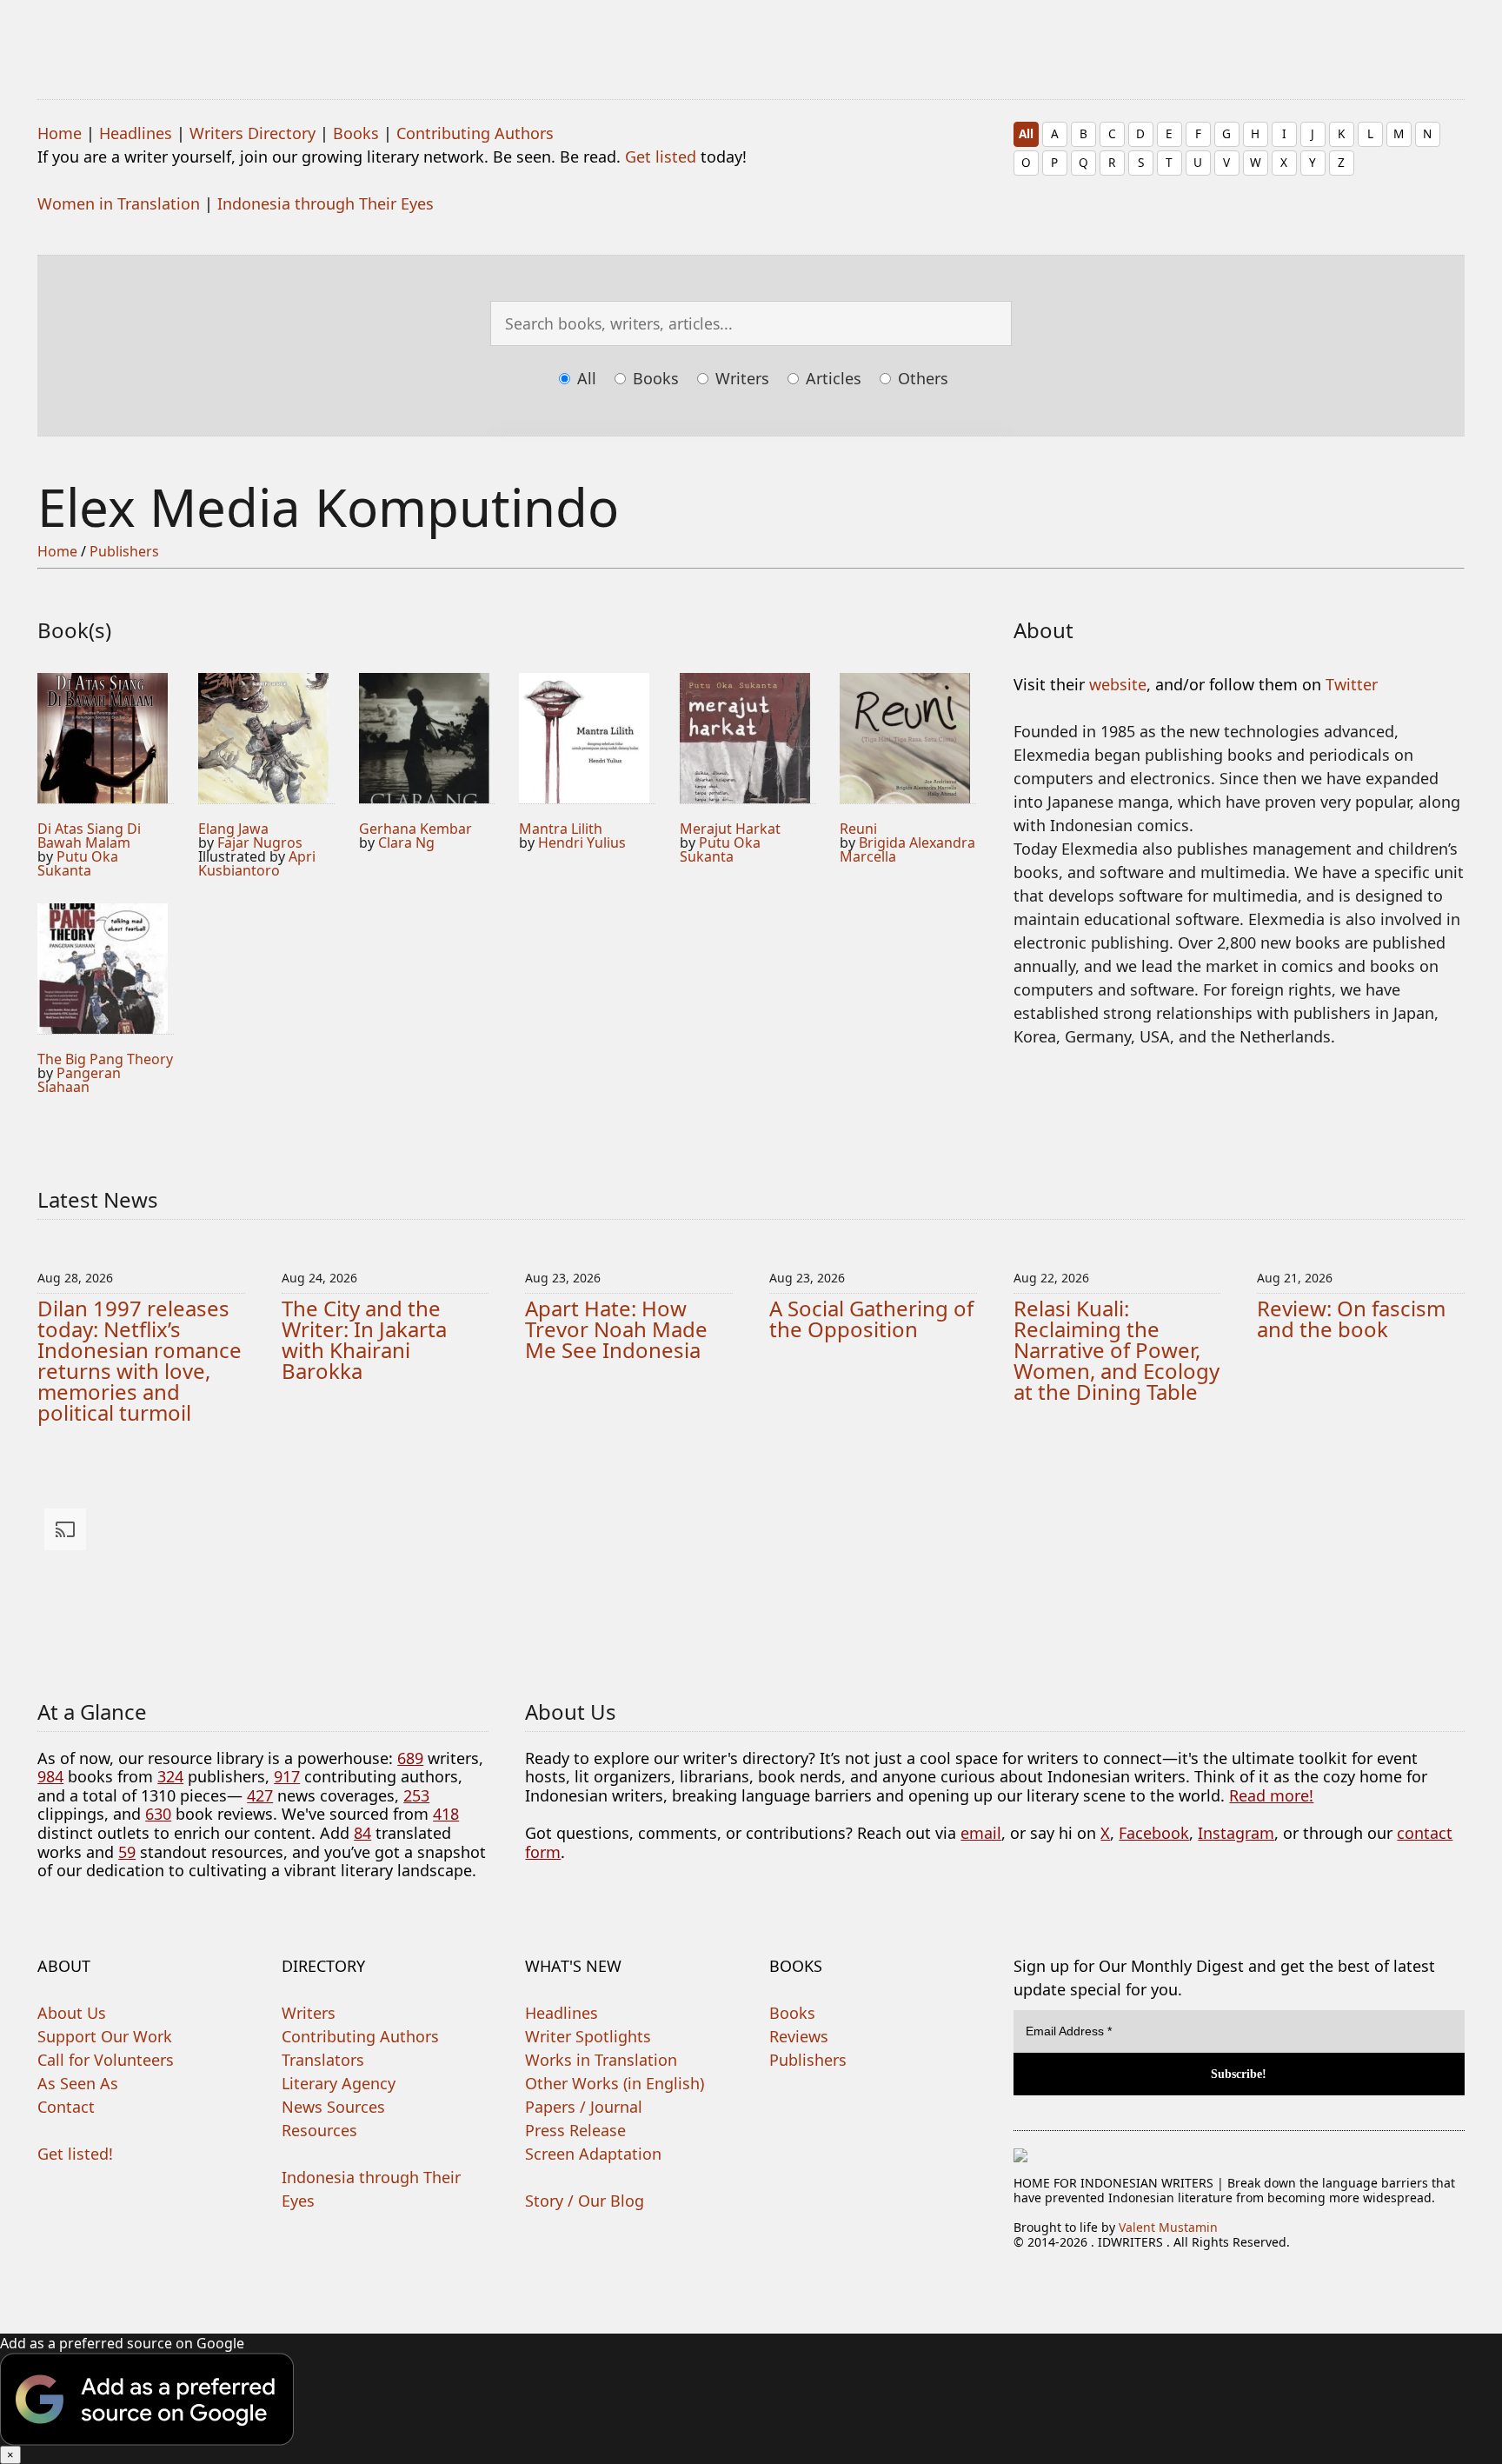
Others (921, 378)
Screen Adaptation (593, 2154)
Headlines (136, 133)
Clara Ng (406, 842)
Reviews (799, 2036)
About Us (72, 2013)
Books (356, 133)
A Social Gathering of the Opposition (871, 1319)
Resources (319, 2130)
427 (260, 1795)
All (1026, 133)
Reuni (858, 829)
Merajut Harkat (730, 829)
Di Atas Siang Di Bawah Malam (89, 836)
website (1118, 684)
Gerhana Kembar (415, 829)
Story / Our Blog (585, 2201)
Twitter (1352, 684)
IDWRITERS (751, 38)
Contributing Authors (475, 133)
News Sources (333, 2107)
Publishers (124, 551)
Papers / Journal (584, 2107)
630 (158, 1814)
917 (287, 1776)
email (981, 1833)
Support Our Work (105, 2036)
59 (127, 1852)
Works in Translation (601, 2060)
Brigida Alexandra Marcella (907, 849)
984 (50, 1776)
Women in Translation (119, 203)
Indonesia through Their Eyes (326, 203)
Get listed (661, 156)
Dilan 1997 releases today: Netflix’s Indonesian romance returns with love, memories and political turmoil (140, 1360)
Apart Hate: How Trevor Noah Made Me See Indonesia (616, 1329)
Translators (323, 2060)
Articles (831, 378)
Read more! (1271, 1795)
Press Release (575, 2130)
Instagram (1236, 1833)
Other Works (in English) (615, 2083)
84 (362, 1833)
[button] (751, 2399)
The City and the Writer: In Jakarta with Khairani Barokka (364, 1339)
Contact (66, 2107)
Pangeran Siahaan (79, 1080)
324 (170, 1776)
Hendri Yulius (582, 842)
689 (410, 1758)
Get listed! (75, 2154)
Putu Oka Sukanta (78, 863)
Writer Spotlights (588, 2036)
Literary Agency (339, 2083)
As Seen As (78, 2083)
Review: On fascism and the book (1351, 1319)
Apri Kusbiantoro (257, 863)
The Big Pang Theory (105, 1059)
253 (416, 1795)
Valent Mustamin (1168, 2227)
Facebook (1154, 1833)
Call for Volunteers (106, 2060)
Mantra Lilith (561, 829)
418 (446, 1814)
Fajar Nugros (260, 842)
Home (60, 133)
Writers (740, 378)
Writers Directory (253, 133)
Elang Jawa (233, 829)
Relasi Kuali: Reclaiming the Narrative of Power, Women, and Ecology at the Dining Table (1117, 1350)
